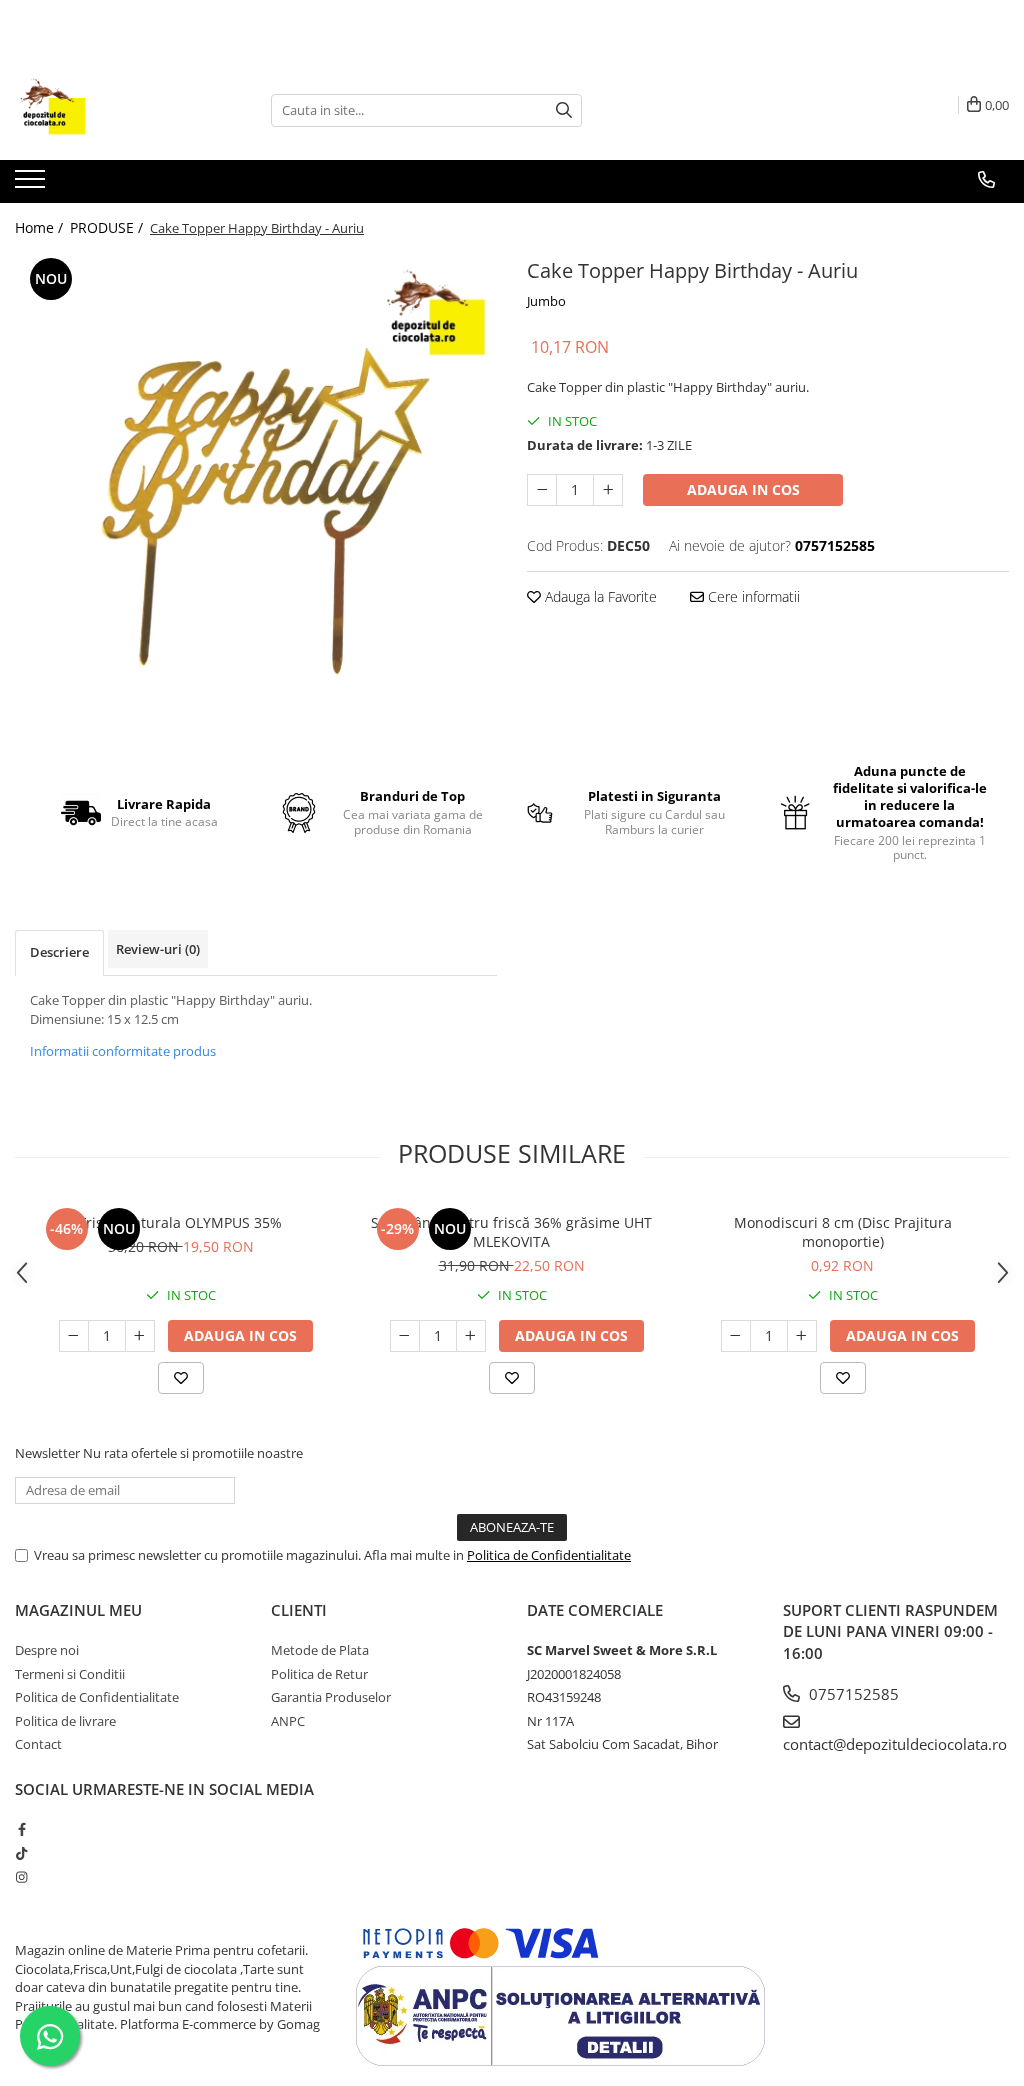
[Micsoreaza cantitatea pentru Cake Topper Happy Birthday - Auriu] (542, 490)
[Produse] (32, 185)
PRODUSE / (108, 227)
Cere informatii (752, 596)
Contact (38, 1744)
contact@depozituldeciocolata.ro (895, 1744)
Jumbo (546, 301)
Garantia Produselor (331, 1697)
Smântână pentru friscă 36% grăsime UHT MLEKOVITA (511, 1232)
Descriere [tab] (59, 952)
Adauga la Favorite (599, 596)
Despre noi (47, 1650)
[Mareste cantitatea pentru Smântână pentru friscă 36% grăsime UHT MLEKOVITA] (471, 1336)
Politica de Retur (319, 1674)
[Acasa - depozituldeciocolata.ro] (115, 110)
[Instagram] (21, 1877)
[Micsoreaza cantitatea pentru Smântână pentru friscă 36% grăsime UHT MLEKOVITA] (405, 1336)
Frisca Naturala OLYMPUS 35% (180, 1222)
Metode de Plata (320, 1650)
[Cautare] (564, 110)
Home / (41, 227)
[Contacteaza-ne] (986, 180)
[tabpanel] (256, 494)
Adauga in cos (743, 489)
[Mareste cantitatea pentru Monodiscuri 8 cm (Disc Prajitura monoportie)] (802, 1336)
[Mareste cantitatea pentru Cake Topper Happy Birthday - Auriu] (608, 490)
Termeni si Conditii (70, 1674)
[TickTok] (21, 1853)
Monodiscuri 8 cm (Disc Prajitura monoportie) (843, 1232)
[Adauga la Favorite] (181, 1378)
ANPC (288, 1721)
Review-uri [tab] (158, 949)
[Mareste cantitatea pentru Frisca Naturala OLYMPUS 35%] (140, 1336)
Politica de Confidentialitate (549, 1555)
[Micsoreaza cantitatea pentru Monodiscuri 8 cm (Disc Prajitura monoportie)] (736, 1336)
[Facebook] (21, 1829)
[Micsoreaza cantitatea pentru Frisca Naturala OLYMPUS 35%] (74, 1336)
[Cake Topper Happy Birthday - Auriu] (256, 494)
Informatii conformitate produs (123, 1051)
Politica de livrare (65, 1721)
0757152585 (852, 1694)
